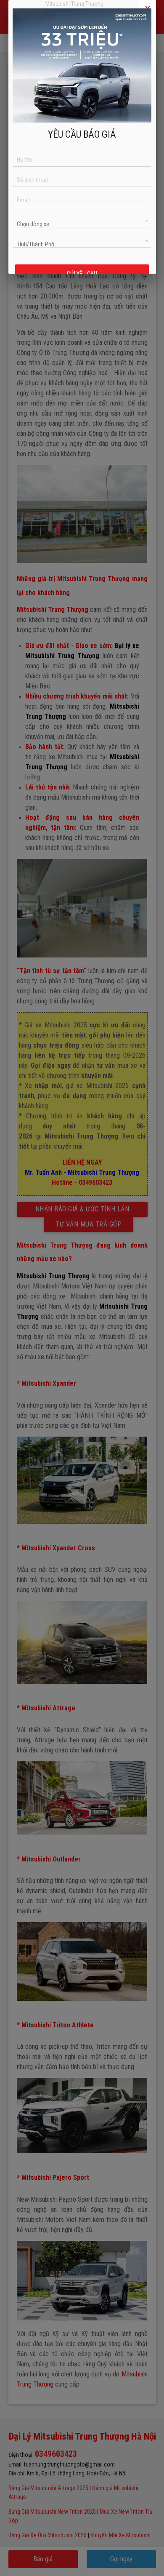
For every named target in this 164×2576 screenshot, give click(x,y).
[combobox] (82, 220)
